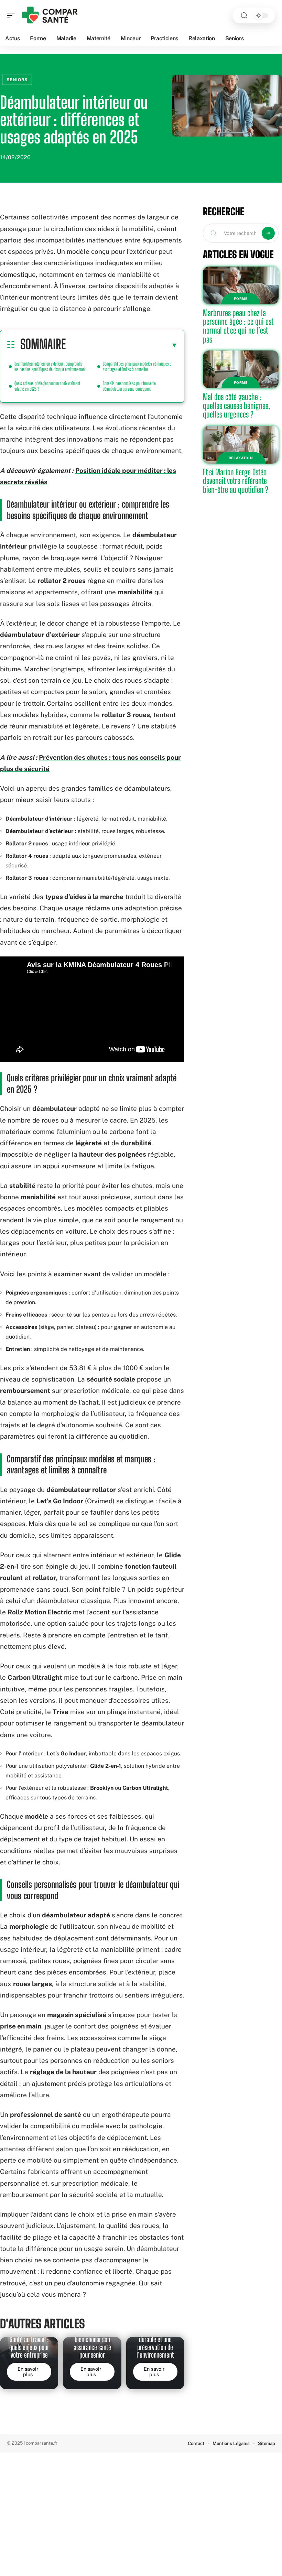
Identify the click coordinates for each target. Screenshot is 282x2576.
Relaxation (241, 458)
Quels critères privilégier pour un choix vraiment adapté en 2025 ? (47, 386)
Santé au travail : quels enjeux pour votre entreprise (29, 2347)
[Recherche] (244, 16)
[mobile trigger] (13, 15)
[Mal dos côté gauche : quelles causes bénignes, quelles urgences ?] (241, 369)
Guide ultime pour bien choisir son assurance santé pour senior (92, 2343)
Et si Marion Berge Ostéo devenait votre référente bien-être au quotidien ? (236, 481)
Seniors (17, 80)
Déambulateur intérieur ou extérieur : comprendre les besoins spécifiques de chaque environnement (50, 366)
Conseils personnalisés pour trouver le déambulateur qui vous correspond (129, 386)
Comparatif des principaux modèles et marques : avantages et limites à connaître (137, 366)
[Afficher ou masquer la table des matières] (122, 345)
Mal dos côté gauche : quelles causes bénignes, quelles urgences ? (236, 405)
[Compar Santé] (50, 15)
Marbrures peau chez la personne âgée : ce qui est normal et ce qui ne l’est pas (238, 326)
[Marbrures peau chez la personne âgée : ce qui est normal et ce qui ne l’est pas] (241, 285)
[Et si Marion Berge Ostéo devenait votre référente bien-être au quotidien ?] (241, 445)
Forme (241, 299)
